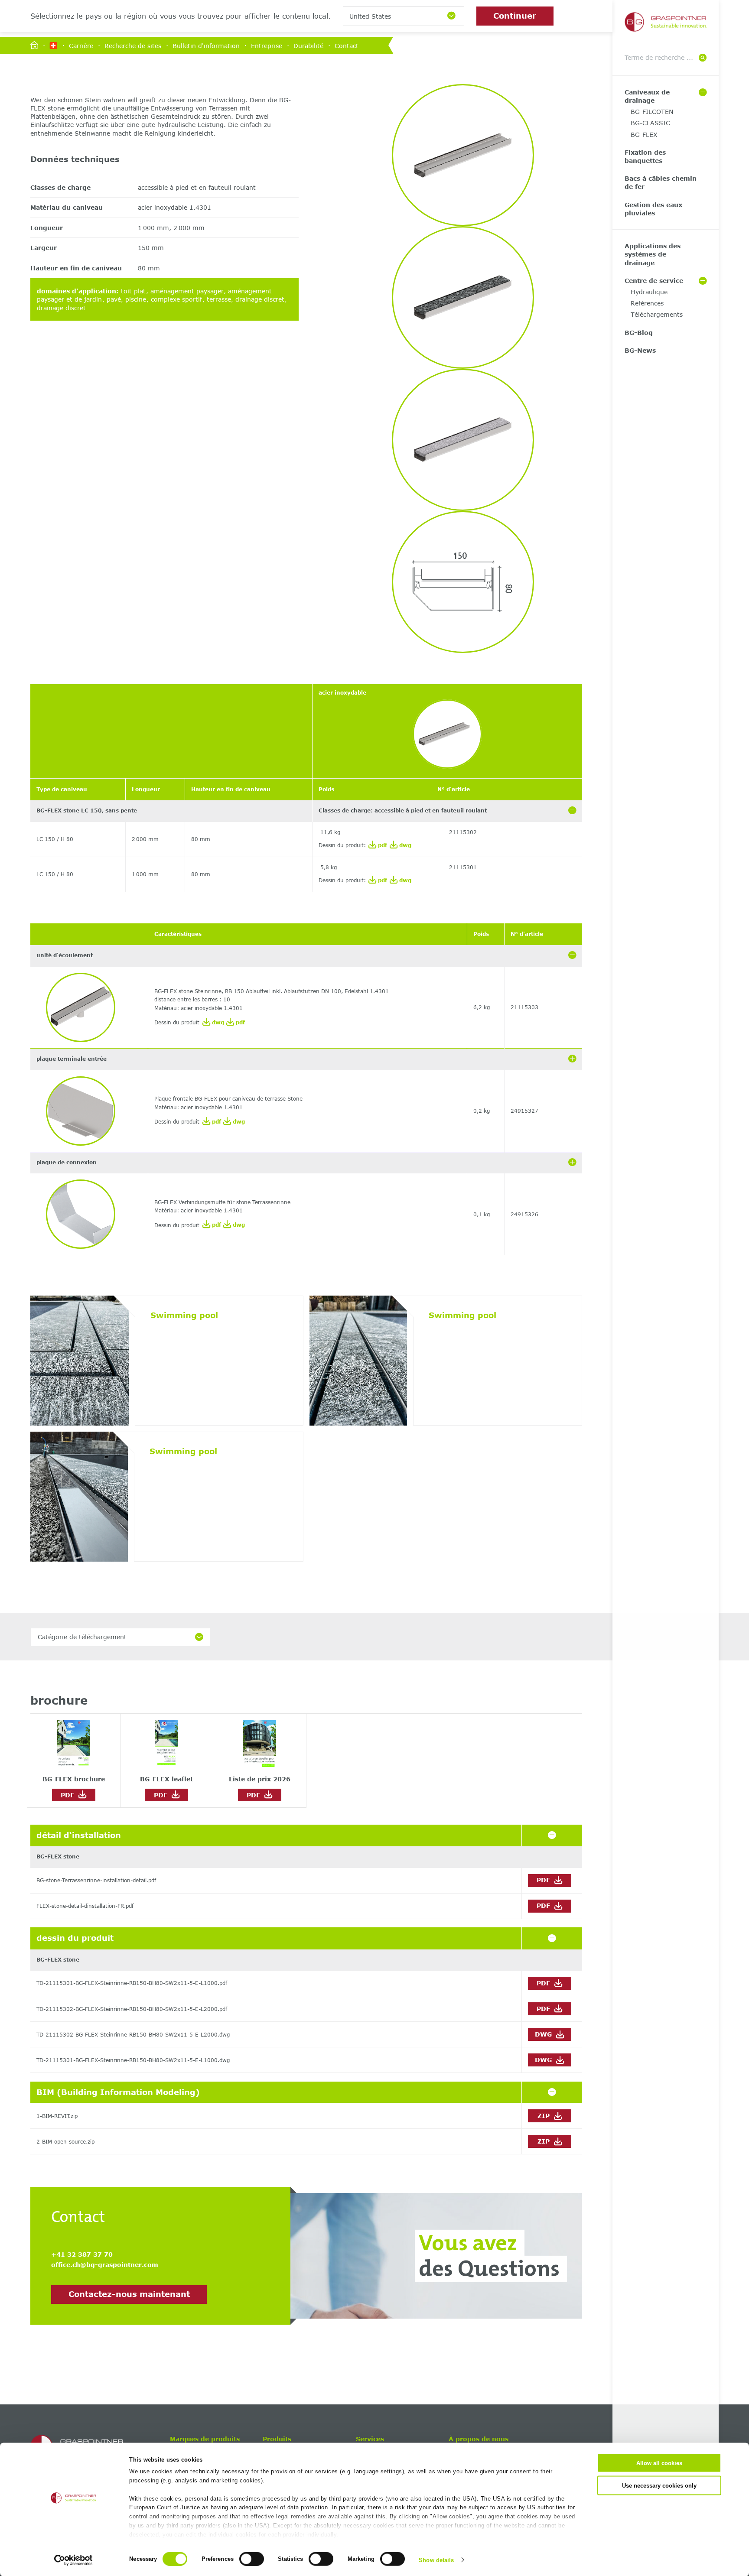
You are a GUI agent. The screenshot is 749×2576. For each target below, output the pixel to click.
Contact (347, 45)
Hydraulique (649, 292)
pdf (382, 845)
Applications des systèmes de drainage (653, 254)
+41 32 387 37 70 (82, 2254)
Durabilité (308, 45)
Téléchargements (657, 314)
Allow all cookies (659, 2463)
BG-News (640, 350)
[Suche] (703, 58)
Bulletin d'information (206, 45)
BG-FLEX (644, 135)
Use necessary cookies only (659, 2485)
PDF (70, 1795)
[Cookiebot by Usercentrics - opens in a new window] (73, 2560)
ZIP (545, 2116)
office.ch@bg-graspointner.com (105, 2265)
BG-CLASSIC (650, 123)
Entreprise (267, 45)
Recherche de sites (133, 45)
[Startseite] (34, 46)
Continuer (515, 16)
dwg (404, 845)
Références (647, 303)
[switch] (252, 2559)
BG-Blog (639, 333)
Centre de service (654, 281)
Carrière (81, 45)
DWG (544, 2034)
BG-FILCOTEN (652, 112)
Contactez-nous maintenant (129, 2294)
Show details (436, 2560)
